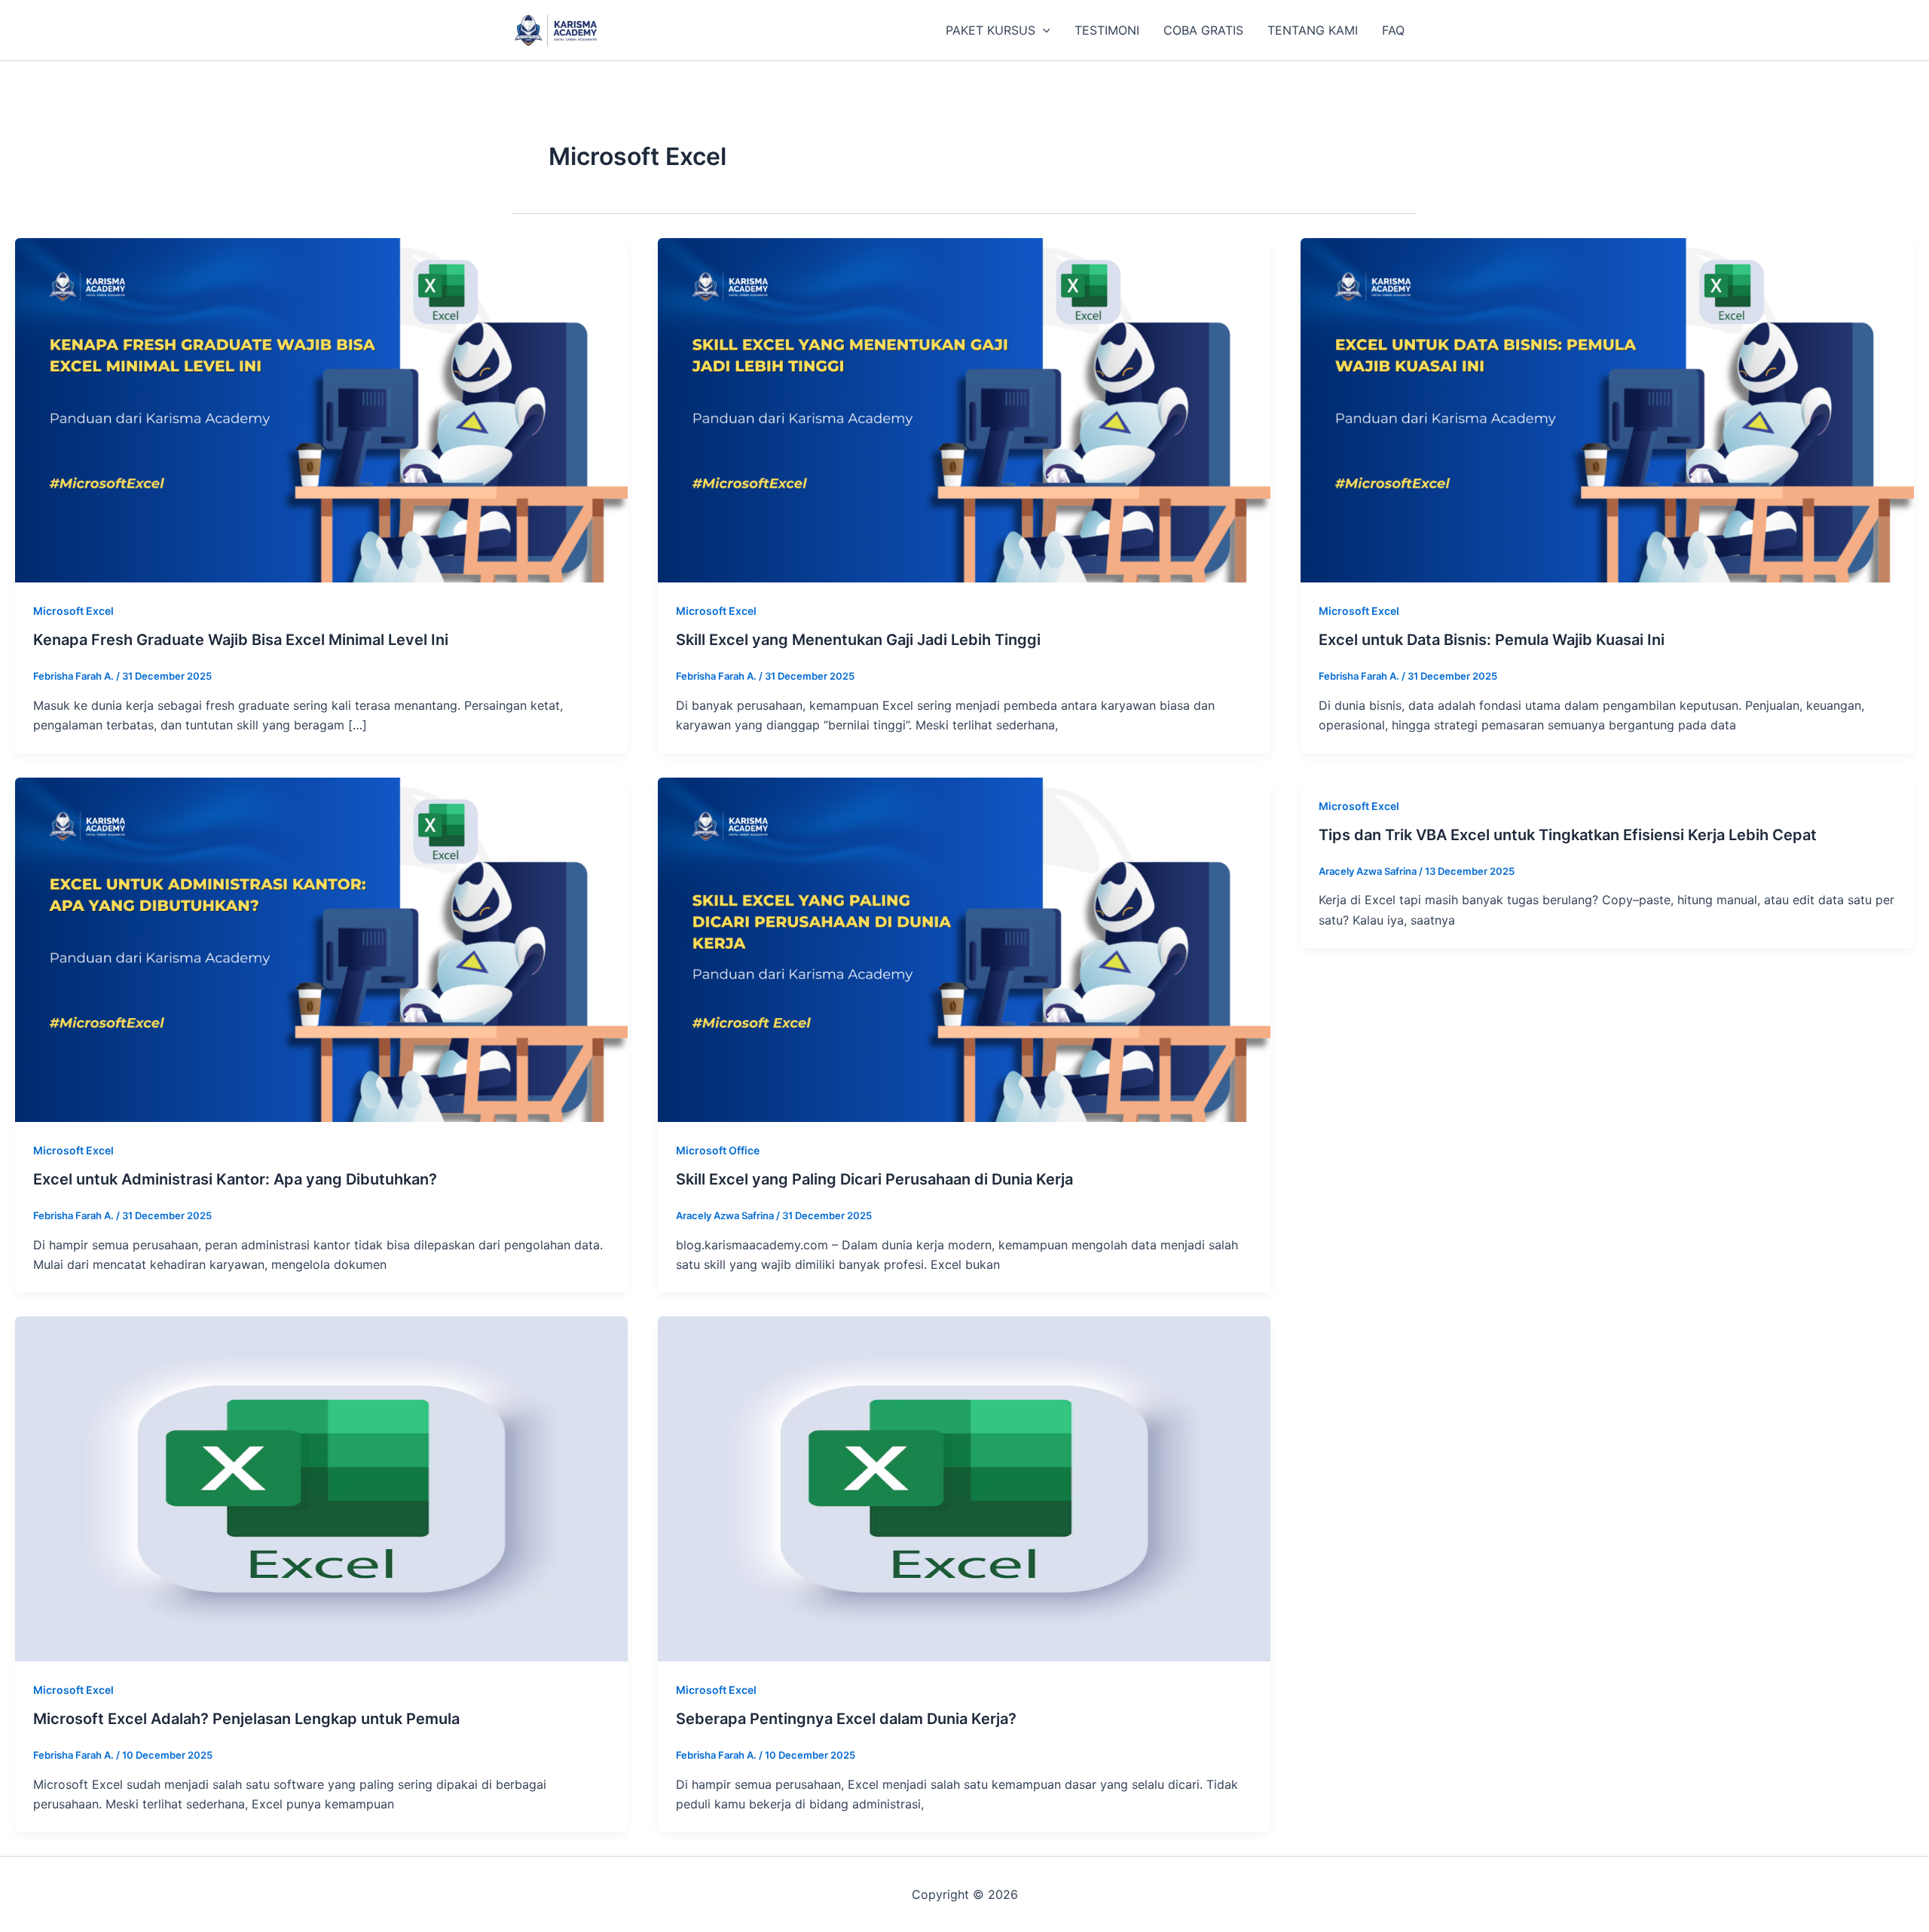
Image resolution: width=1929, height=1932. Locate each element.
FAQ (1393, 30)
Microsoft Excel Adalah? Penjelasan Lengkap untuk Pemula (246, 1719)
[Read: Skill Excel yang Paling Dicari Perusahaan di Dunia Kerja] (964, 949)
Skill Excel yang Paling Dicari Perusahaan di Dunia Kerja (874, 1179)
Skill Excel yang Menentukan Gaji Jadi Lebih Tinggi (858, 640)
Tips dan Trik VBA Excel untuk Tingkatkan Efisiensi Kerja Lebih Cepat (1568, 835)
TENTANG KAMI (1313, 30)
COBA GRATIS (1203, 30)
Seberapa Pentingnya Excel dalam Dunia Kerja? (846, 1719)
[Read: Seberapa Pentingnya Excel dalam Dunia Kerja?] (964, 1488)
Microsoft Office (718, 1150)
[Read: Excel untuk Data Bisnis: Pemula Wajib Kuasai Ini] (1607, 409)
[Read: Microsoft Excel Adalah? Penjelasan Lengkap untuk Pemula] (321, 1488)
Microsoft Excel (73, 611)
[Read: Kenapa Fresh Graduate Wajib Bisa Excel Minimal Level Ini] (321, 409)
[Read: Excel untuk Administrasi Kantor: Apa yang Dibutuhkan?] (321, 949)
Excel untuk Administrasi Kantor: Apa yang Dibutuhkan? (235, 1179)
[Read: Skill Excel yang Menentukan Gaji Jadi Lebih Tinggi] (964, 409)
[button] (1043, 30)
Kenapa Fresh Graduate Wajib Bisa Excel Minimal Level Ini (241, 640)
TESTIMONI (1107, 30)
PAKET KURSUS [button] (990, 30)
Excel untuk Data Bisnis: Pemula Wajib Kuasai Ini (1492, 640)
